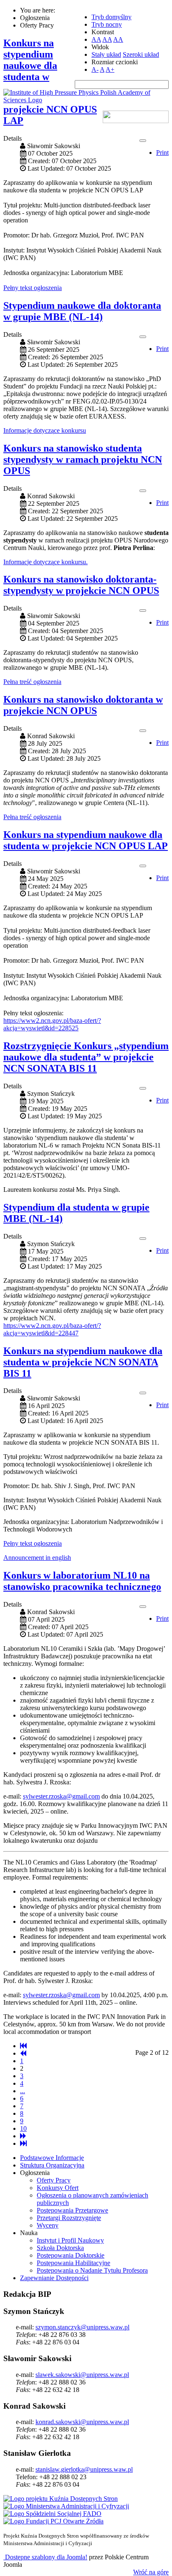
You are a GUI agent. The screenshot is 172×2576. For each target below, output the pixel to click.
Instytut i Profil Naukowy (70, 2240)
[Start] (23, 2046)
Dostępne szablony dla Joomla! (45, 2557)
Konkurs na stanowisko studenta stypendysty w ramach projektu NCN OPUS (83, 459)
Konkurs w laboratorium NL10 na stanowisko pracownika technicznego (82, 1581)
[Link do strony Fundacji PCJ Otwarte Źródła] (53, 2521)
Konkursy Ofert (58, 2188)
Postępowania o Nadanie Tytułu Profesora (92, 2270)
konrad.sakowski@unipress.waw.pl (82, 2422)
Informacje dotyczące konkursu (45, 430)
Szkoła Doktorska (60, 2248)
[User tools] (143, 141)
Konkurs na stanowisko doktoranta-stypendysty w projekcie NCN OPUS (81, 585)
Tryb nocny (107, 24)
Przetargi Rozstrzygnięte (69, 2218)
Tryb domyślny (111, 17)
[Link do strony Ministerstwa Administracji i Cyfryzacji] (66, 2506)
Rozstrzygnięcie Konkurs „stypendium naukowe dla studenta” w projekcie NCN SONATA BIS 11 (86, 1057)
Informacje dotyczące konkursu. (46, 562)
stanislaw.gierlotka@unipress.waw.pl (84, 2469)
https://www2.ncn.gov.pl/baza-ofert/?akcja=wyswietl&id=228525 (52, 1024)
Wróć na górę (151, 2572)
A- (95, 69)
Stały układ (106, 54)
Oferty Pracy (54, 2180)
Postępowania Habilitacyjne (73, 2263)
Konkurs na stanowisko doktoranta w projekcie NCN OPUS (83, 705)
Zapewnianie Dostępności (54, 2278)
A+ (110, 69)
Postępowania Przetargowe (72, 2210)
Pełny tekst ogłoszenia (33, 288)
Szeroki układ (141, 54)
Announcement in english (37, 1558)
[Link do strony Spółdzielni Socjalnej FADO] (52, 2514)
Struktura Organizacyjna (52, 2165)
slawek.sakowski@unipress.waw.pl (82, 2375)
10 (23, 2128)
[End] (23, 2143)
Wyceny (48, 2225)
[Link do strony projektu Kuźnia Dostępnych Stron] (61, 2499)
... (23, 2091)
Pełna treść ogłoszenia (32, 682)
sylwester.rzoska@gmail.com (61, 1796)
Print (162, 153)
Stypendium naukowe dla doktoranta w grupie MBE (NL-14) (82, 311)
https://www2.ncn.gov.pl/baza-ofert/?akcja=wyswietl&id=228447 (52, 1329)
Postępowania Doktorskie (71, 2255)
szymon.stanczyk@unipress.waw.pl (82, 2327)
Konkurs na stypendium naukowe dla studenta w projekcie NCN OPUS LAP (86, 840)
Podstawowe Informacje (52, 2158)
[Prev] (23, 2053)
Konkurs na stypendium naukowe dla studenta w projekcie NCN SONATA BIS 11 (83, 1362)
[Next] (23, 2136)
